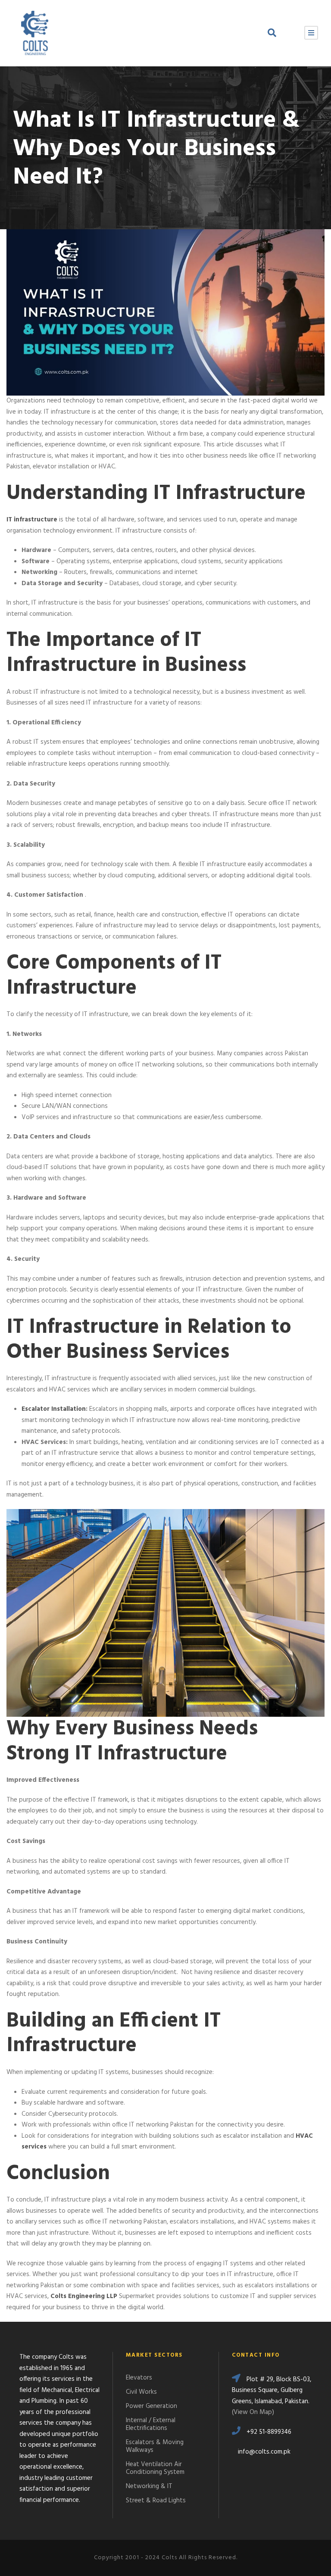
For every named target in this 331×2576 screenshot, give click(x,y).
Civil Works (141, 2392)
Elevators (139, 2378)
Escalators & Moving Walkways (155, 2446)
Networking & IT (149, 2486)
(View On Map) (253, 2412)
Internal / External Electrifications (151, 2424)
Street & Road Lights (156, 2501)
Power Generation (151, 2406)
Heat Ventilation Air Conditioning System (155, 2468)
